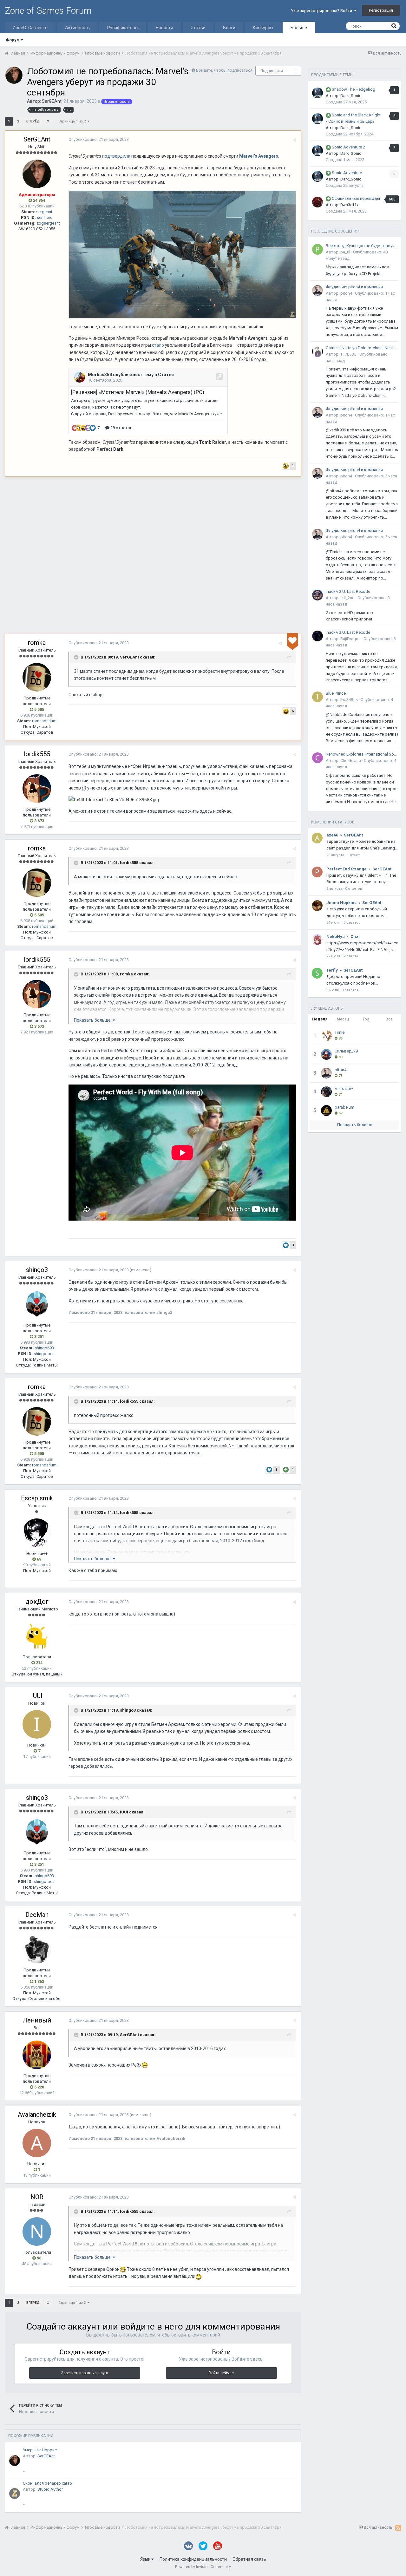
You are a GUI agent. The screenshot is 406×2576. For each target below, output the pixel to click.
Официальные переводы (356, 198)
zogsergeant (48, 223)
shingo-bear (45, 1354)
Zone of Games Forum (48, 11)
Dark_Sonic (351, 96)
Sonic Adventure (347, 173)
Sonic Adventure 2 (348, 147)
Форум (13, 40)
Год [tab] (366, 1019)
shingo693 (44, 1348)
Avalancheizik (37, 2114)
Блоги (229, 28)
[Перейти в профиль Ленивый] (37, 2055)
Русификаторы (123, 28)
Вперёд (33, 121)
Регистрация (381, 10)
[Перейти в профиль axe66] (317, 838)
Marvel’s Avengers (259, 156)
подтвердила (116, 156)
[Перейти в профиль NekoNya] (317, 940)
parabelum (344, 1107)
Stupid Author (50, 2489)
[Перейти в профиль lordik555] (37, 789)
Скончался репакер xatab (47, 2483)
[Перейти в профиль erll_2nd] (318, 595)
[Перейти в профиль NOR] (37, 2232)
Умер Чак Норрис (40, 2450)
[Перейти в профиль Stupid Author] (15, 2494)
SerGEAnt (52, 101)
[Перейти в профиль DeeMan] (37, 1949)
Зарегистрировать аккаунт (85, 2373)
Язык (146, 2559)
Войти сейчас (221, 2373)
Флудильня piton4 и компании (354, 287)
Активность (77, 28)
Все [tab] (389, 1019)
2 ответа (351, 956)
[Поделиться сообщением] (295, 140)
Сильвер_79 (346, 1051)
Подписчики (272, 71)
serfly (332, 970)
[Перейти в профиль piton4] (318, 291)
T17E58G (348, 354)
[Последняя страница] (48, 121)
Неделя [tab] (320, 1019)
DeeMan (37, 1915)
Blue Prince (336, 693)
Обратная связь (249, 2559)
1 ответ (353, 855)
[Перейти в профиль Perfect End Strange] (317, 872)
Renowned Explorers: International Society (362, 754)
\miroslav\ (344, 1088)
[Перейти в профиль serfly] (317, 973)
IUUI (37, 1696)
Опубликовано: (99, 139)
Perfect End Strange (347, 869)
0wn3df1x (349, 205)
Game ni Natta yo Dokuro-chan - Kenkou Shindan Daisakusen (362, 348)
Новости (164, 28)
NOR (37, 2197)
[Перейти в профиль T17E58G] (318, 351)
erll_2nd (347, 598)
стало (158, 345)
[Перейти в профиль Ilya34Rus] (318, 697)
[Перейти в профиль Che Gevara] (318, 758)
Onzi (355, 937)
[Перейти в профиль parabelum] (326, 1111)
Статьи (198, 28)
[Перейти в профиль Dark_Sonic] (318, 93)
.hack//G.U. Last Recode (348, 591)
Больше (299, 28)
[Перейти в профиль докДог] (37, 1636)
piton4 (346, 293)
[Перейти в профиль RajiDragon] (318, 636)
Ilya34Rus (349, 700)
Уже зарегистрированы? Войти (322, 11)
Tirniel (340, 1032)
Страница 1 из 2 (73, 121)
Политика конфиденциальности (193, 2559)
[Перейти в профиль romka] (37, 677)
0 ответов (354, 889)
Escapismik (37, 1498)
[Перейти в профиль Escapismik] (37, 1533)
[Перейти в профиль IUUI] (37, 1724)
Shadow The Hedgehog (354, 89)
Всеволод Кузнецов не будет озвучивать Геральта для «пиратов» (362, 246)
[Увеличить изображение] (182, 254)
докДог (37, 1602)
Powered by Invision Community (203, 2567)
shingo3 (37, 1270)
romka (37, 643)
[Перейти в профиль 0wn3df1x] (318, 202)
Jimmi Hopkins (341, 903)
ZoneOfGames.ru (30, 28)
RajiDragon (350, 639)
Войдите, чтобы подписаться (224, 70)
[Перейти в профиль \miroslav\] (326, 1092)
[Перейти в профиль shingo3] (37, 1304)
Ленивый (37, 2020)
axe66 (332, 835)
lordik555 (37, 754)
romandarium (44, 721)
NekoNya (336, 937)
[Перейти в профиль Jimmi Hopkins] (317, 906)
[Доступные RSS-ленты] (398, 2528)
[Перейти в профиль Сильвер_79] (326, 1054)
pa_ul (345, 252)
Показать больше (355, 1125)
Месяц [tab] (343, 1019)
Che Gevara (351, 760)
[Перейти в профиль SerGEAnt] (14, 75)
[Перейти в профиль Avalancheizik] (37, 2143)
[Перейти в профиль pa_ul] (318, 249)
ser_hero (45, 217)
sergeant (44, 212)
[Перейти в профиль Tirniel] (326, 1036)
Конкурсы (263, 28)
